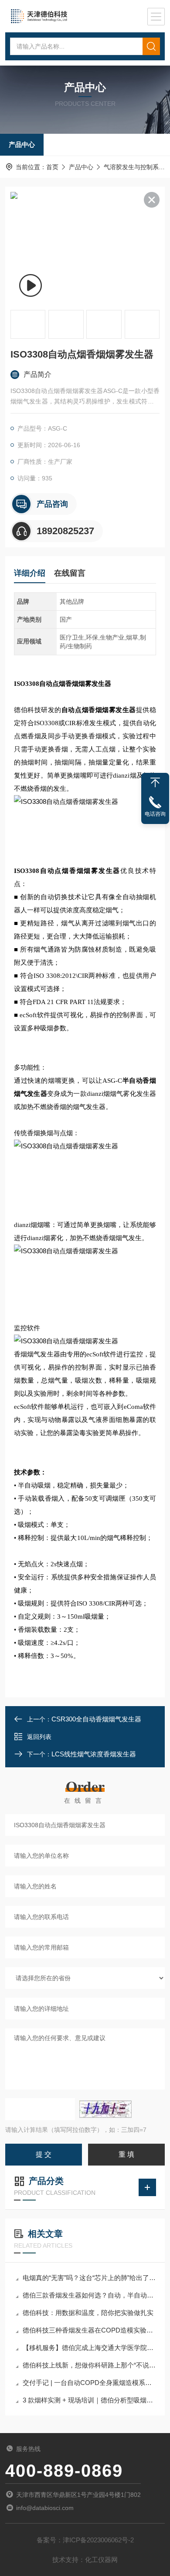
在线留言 (70, 573)
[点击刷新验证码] (105, 2109)
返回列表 (39, 1737)
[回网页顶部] (155, 782)
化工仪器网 (101, 2560)
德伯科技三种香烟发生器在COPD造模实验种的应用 (89, 2330)
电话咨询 (155, 814)
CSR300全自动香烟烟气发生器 (96, 1719)
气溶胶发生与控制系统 (134, 167)
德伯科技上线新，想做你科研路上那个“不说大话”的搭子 (89, 2365)
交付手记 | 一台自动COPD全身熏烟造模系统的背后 (89, 2383)
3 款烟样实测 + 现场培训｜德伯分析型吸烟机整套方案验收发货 (89, 2400)
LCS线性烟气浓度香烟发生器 (94, 1754)
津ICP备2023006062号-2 (98, 2540)
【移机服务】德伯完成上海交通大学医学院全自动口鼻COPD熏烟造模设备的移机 (89, 2348)
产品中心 (22, 144)
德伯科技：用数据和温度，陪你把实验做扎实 (88, 2313)
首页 (52, 167)
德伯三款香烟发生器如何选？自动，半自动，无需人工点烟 (89, 2295)
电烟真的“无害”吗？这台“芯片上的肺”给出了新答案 (89, 2278)
